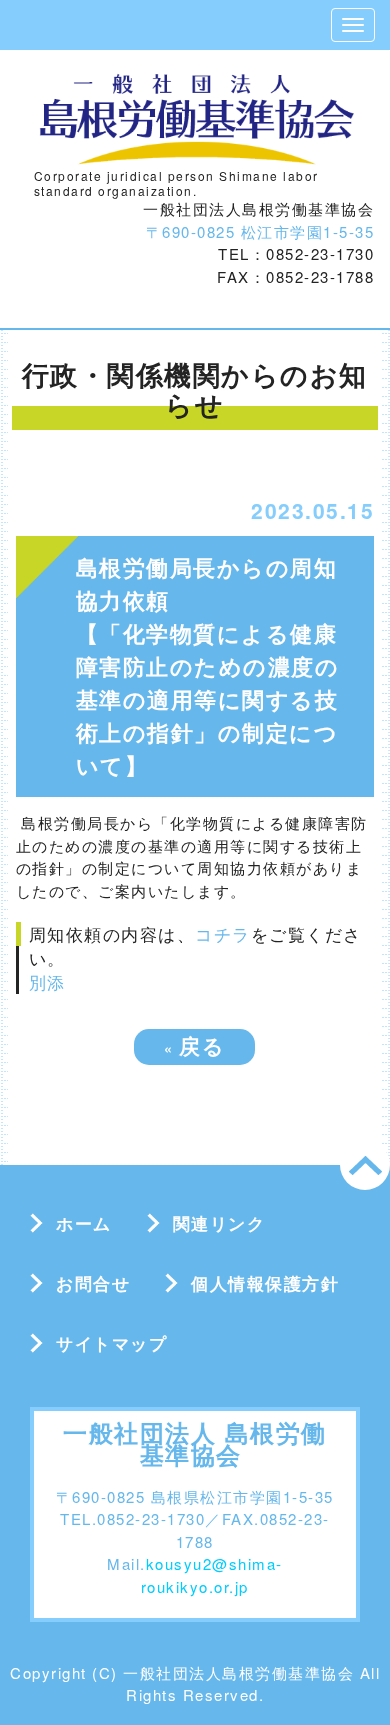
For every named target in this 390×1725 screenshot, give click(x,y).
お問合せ (93, 1283)
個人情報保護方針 (265, 1283)
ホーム (84, 1223)
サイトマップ (111, 1343)
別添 (47, 981)
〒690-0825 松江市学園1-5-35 (260, 231)
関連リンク (219, 1223)
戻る (194, 1045)
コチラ (223, 933)
